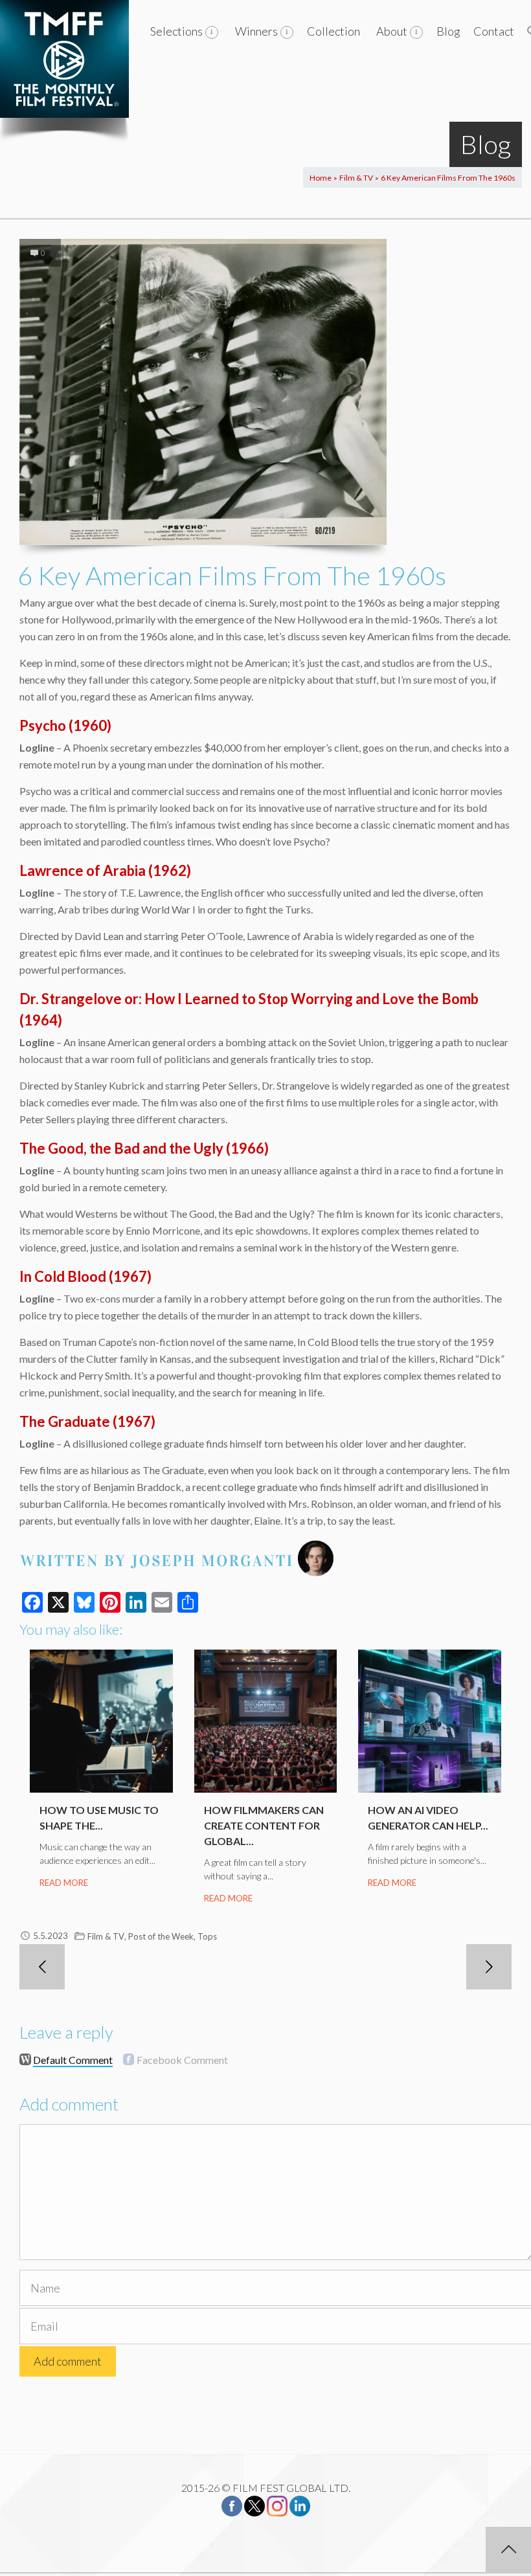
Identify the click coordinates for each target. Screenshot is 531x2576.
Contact (494, 31)
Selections (176, 31)
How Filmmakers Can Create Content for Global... (264, 1825)
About (392, 31)
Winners (256, 31)
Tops (207, 1936)
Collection (333, 31)
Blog (448, 31)
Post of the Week (161, 1936)
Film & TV (356, 178)
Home (321, 178)
